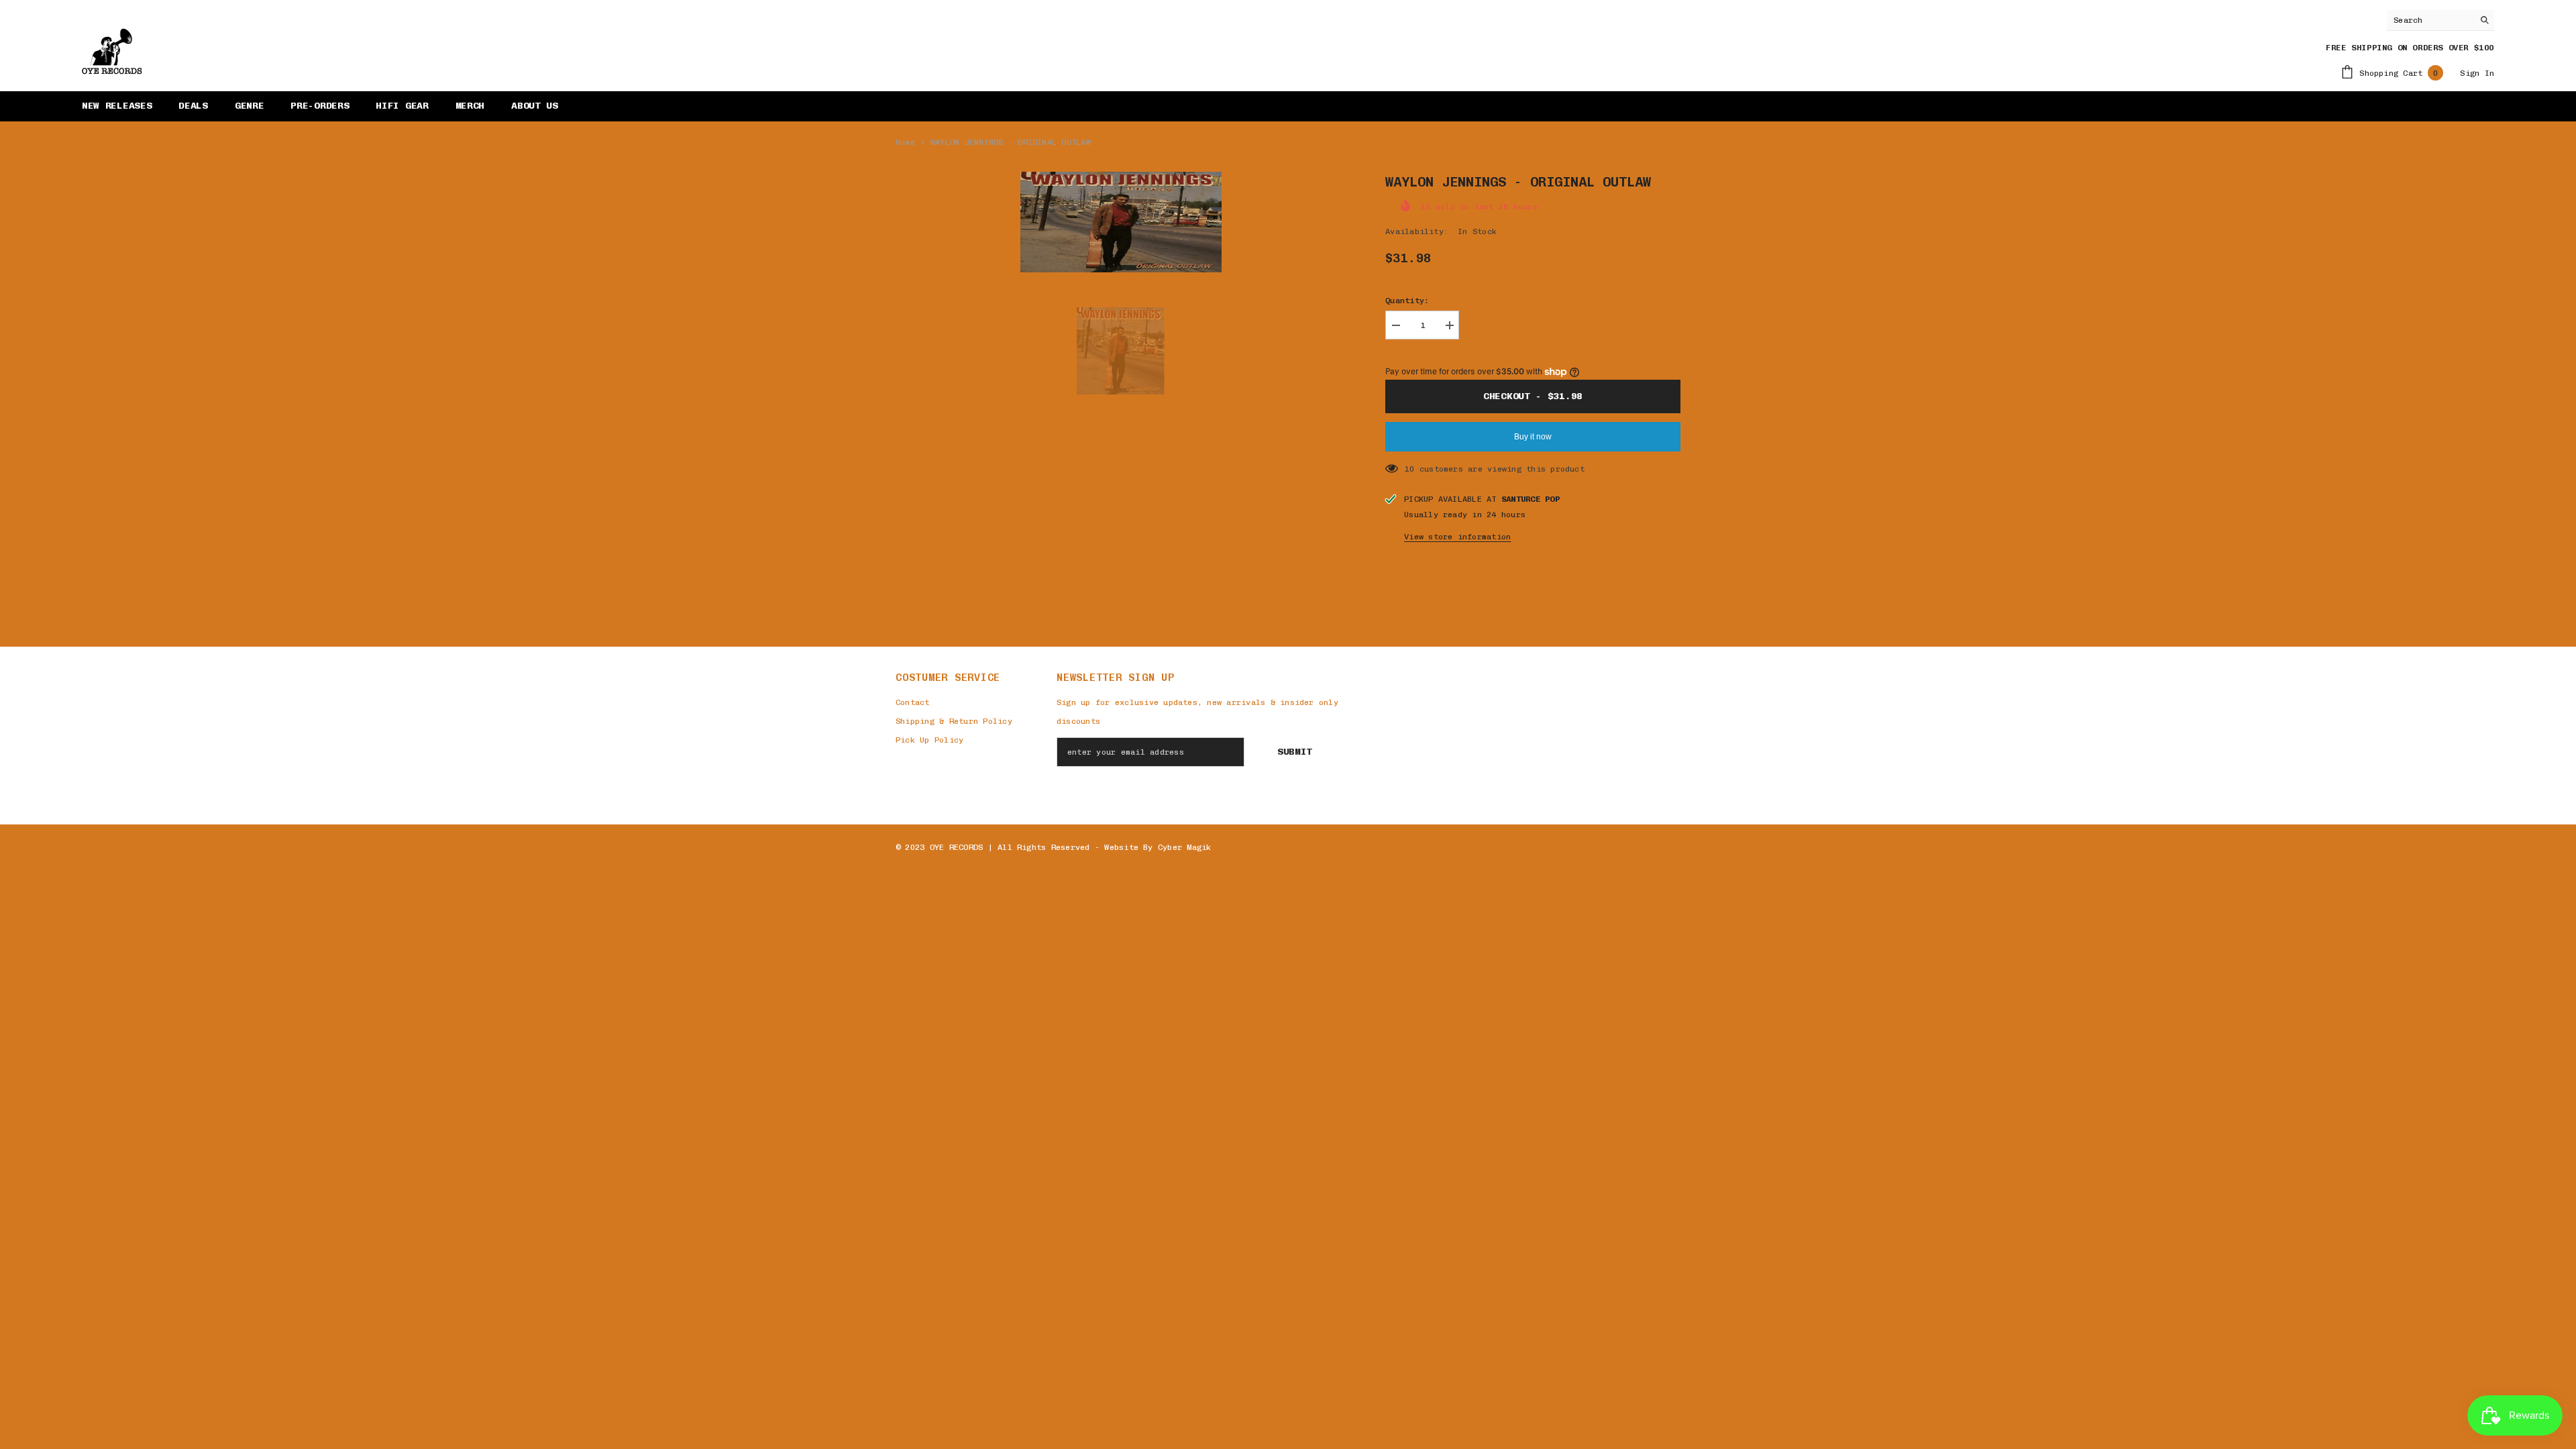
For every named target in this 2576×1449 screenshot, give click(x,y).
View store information (1457, 537)
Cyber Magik (1185, 847)
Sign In (2477, 73)
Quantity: (1407, 301)
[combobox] (2430, 20)
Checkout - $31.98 (1533, 396)
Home (905, 142)
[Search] (2440, 20)
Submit (1295, 752)
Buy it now (1533, 437)
